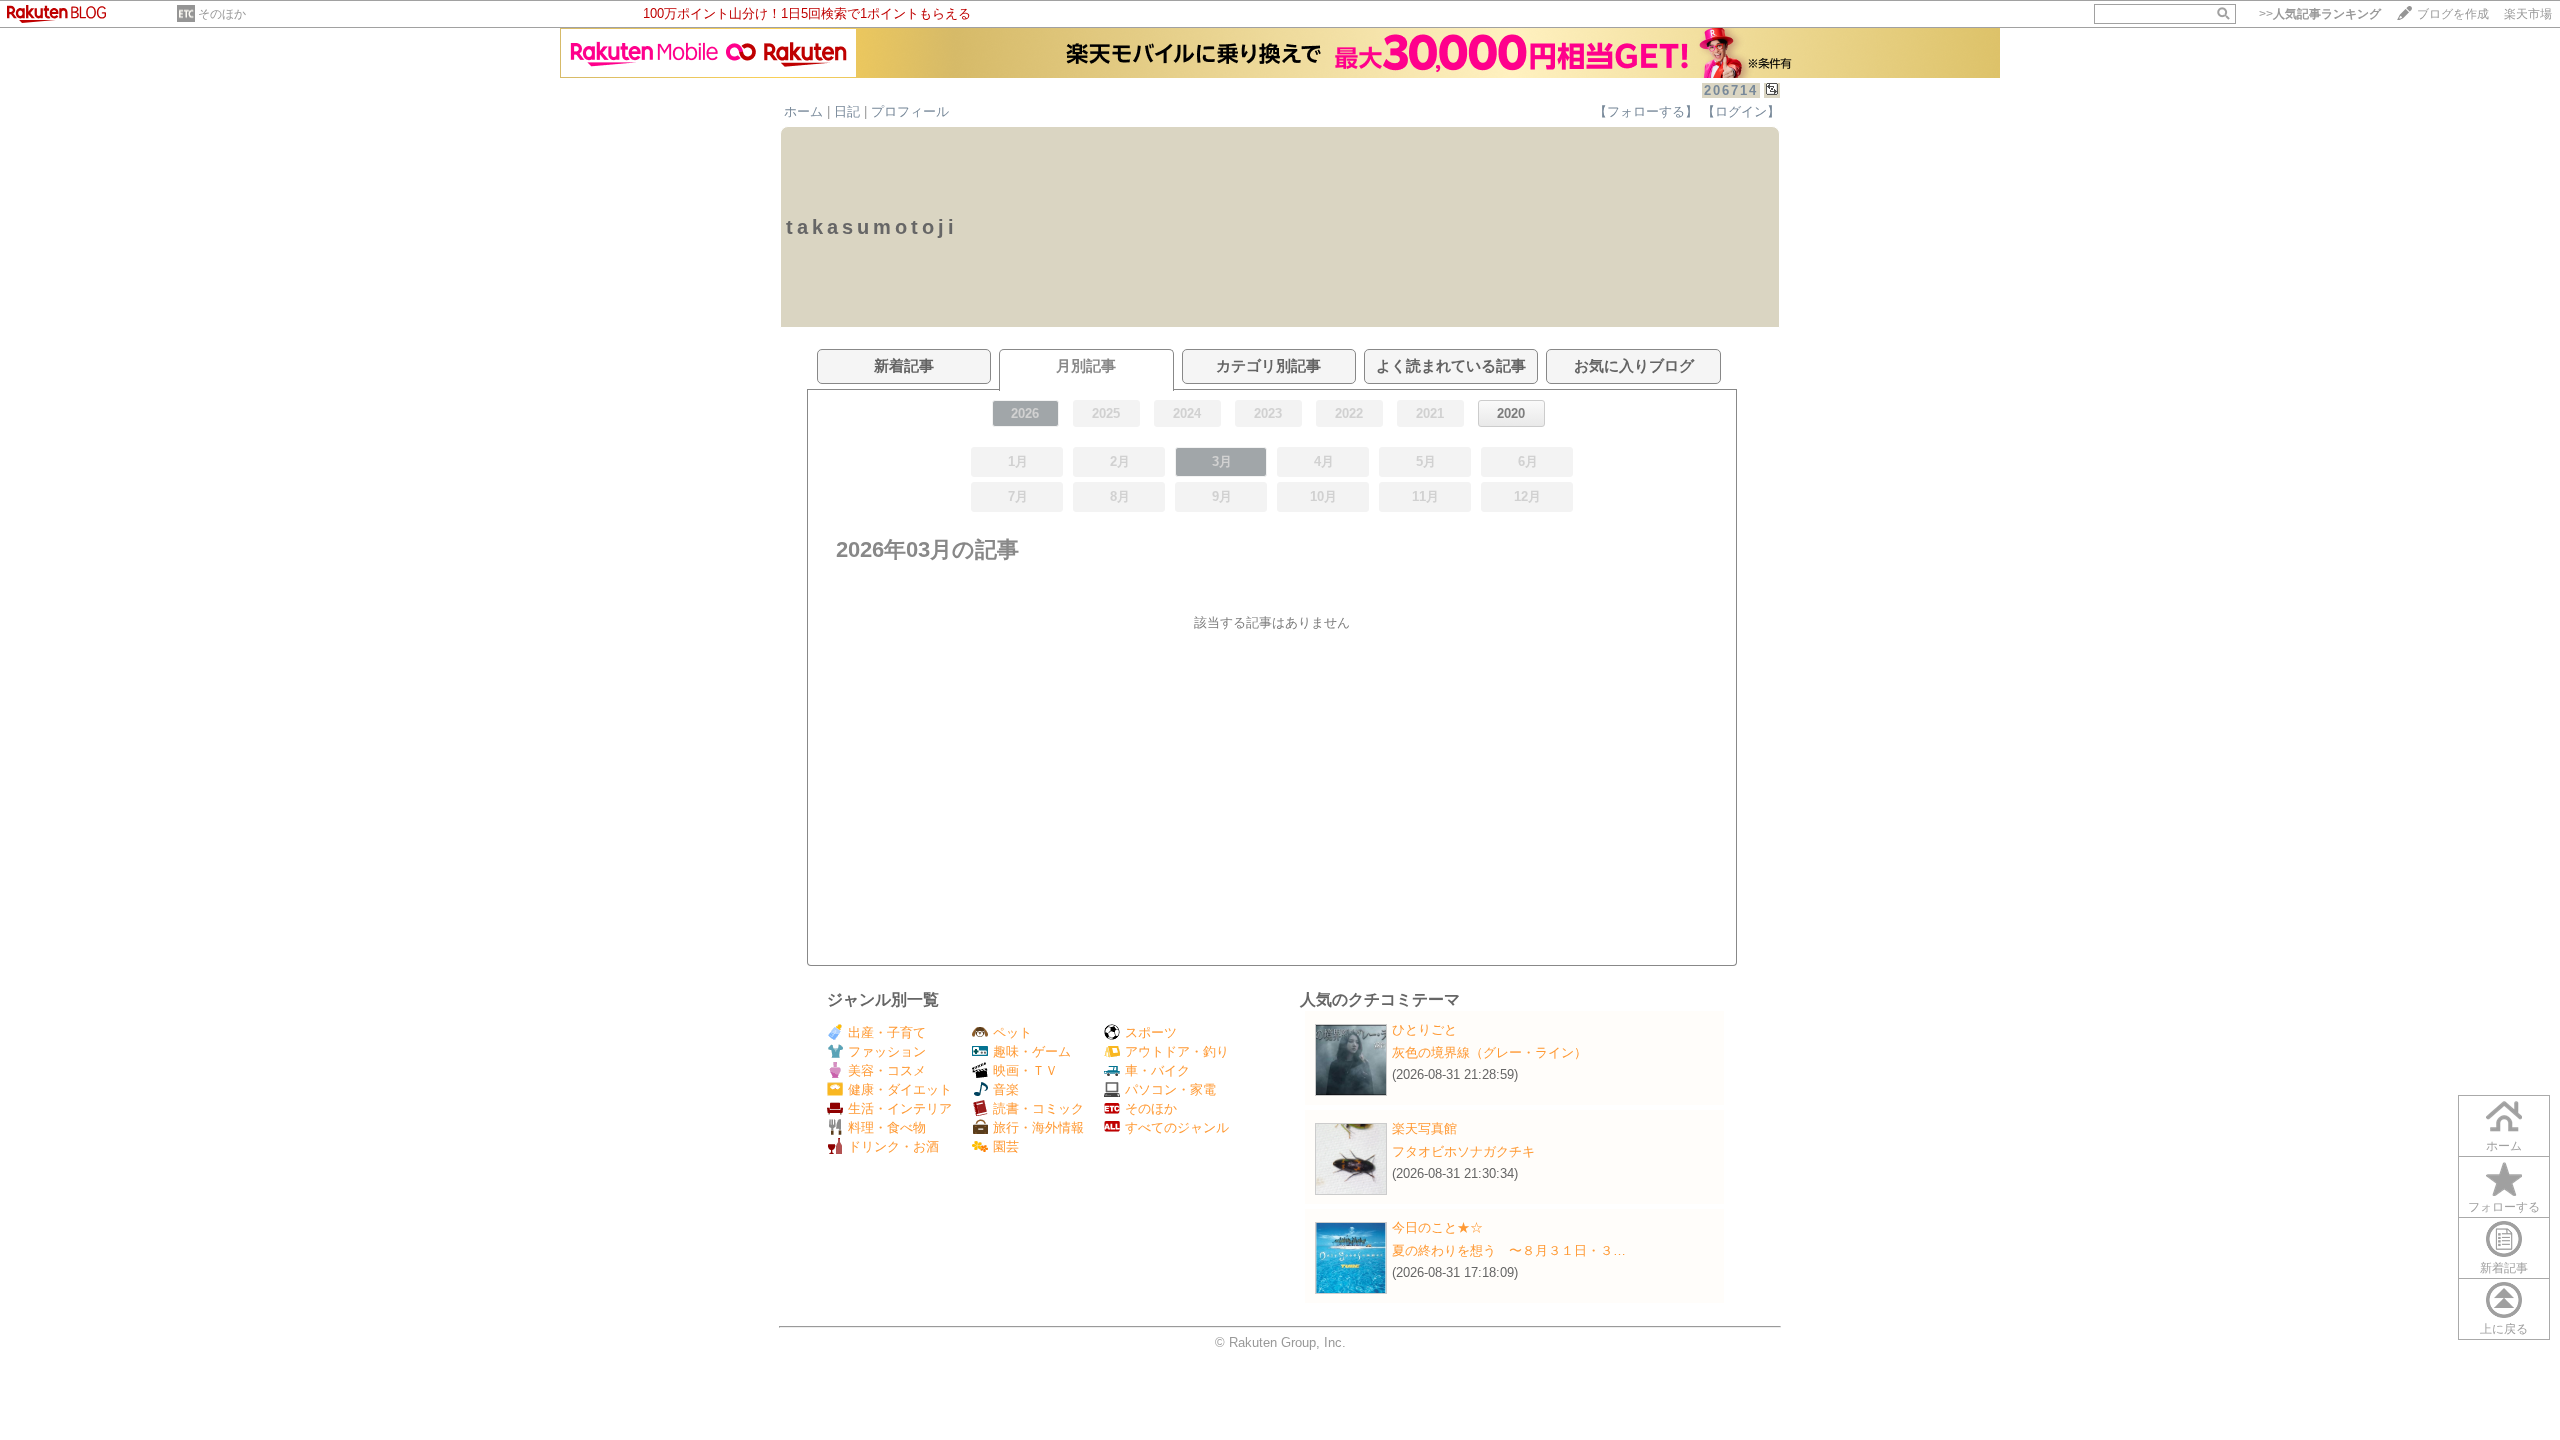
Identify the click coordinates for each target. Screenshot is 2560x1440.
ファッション (887, 1051)
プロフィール (910, 111)
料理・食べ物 (887, 1127)
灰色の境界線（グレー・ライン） (1489, 1052)
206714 (1731, 90)
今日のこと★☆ (1437, 1227)
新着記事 (2504, 1268)
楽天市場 (2528, 14)
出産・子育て (887, 1032)
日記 (847, 111)
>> (2320, 14)
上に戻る (2504, 1329)
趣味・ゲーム (1032, 1051)
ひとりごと (1424, 1029)
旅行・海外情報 (1038, 1127)
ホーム (803, 111)
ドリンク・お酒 (893, 1146)
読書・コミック (1038, 1108)
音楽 (1006, 1089)
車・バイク (1157, 1070)
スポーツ (1151, 1032)
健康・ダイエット (900, 1089)
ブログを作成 (2453, 14)
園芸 (1006, 1146)
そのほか (222, 14)
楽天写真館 (1424, 1128)
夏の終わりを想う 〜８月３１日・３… (1509, 1250)
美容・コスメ (887, 1070)
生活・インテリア (900, 1108)
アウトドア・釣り (1177, 1051)
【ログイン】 (1741, 111)
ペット (1012, 1032)
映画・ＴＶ (1025, 1070)
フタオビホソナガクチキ (1463, 1151)
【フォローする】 (1646, 111)
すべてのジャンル (1177, 1127)
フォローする (2504, 1207)
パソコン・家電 (1170, 1089)
